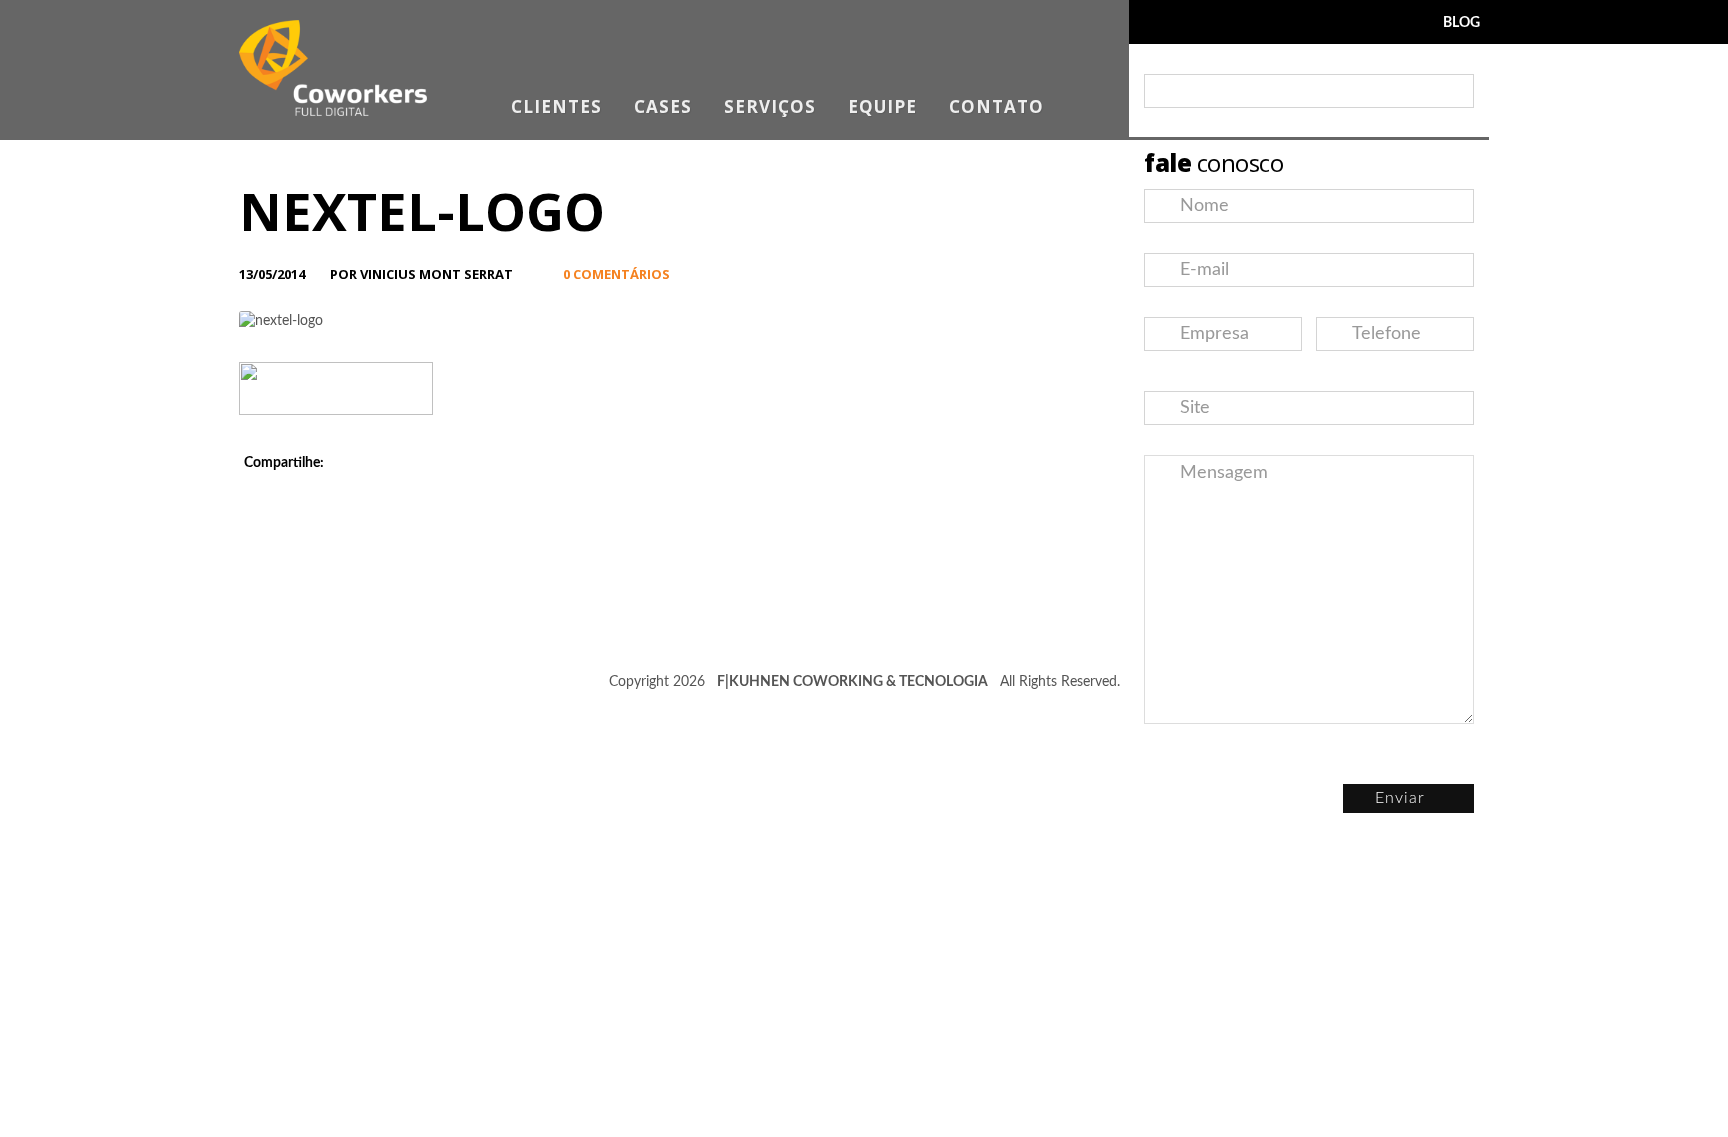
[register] (1454, 91)
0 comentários (616, 274)
